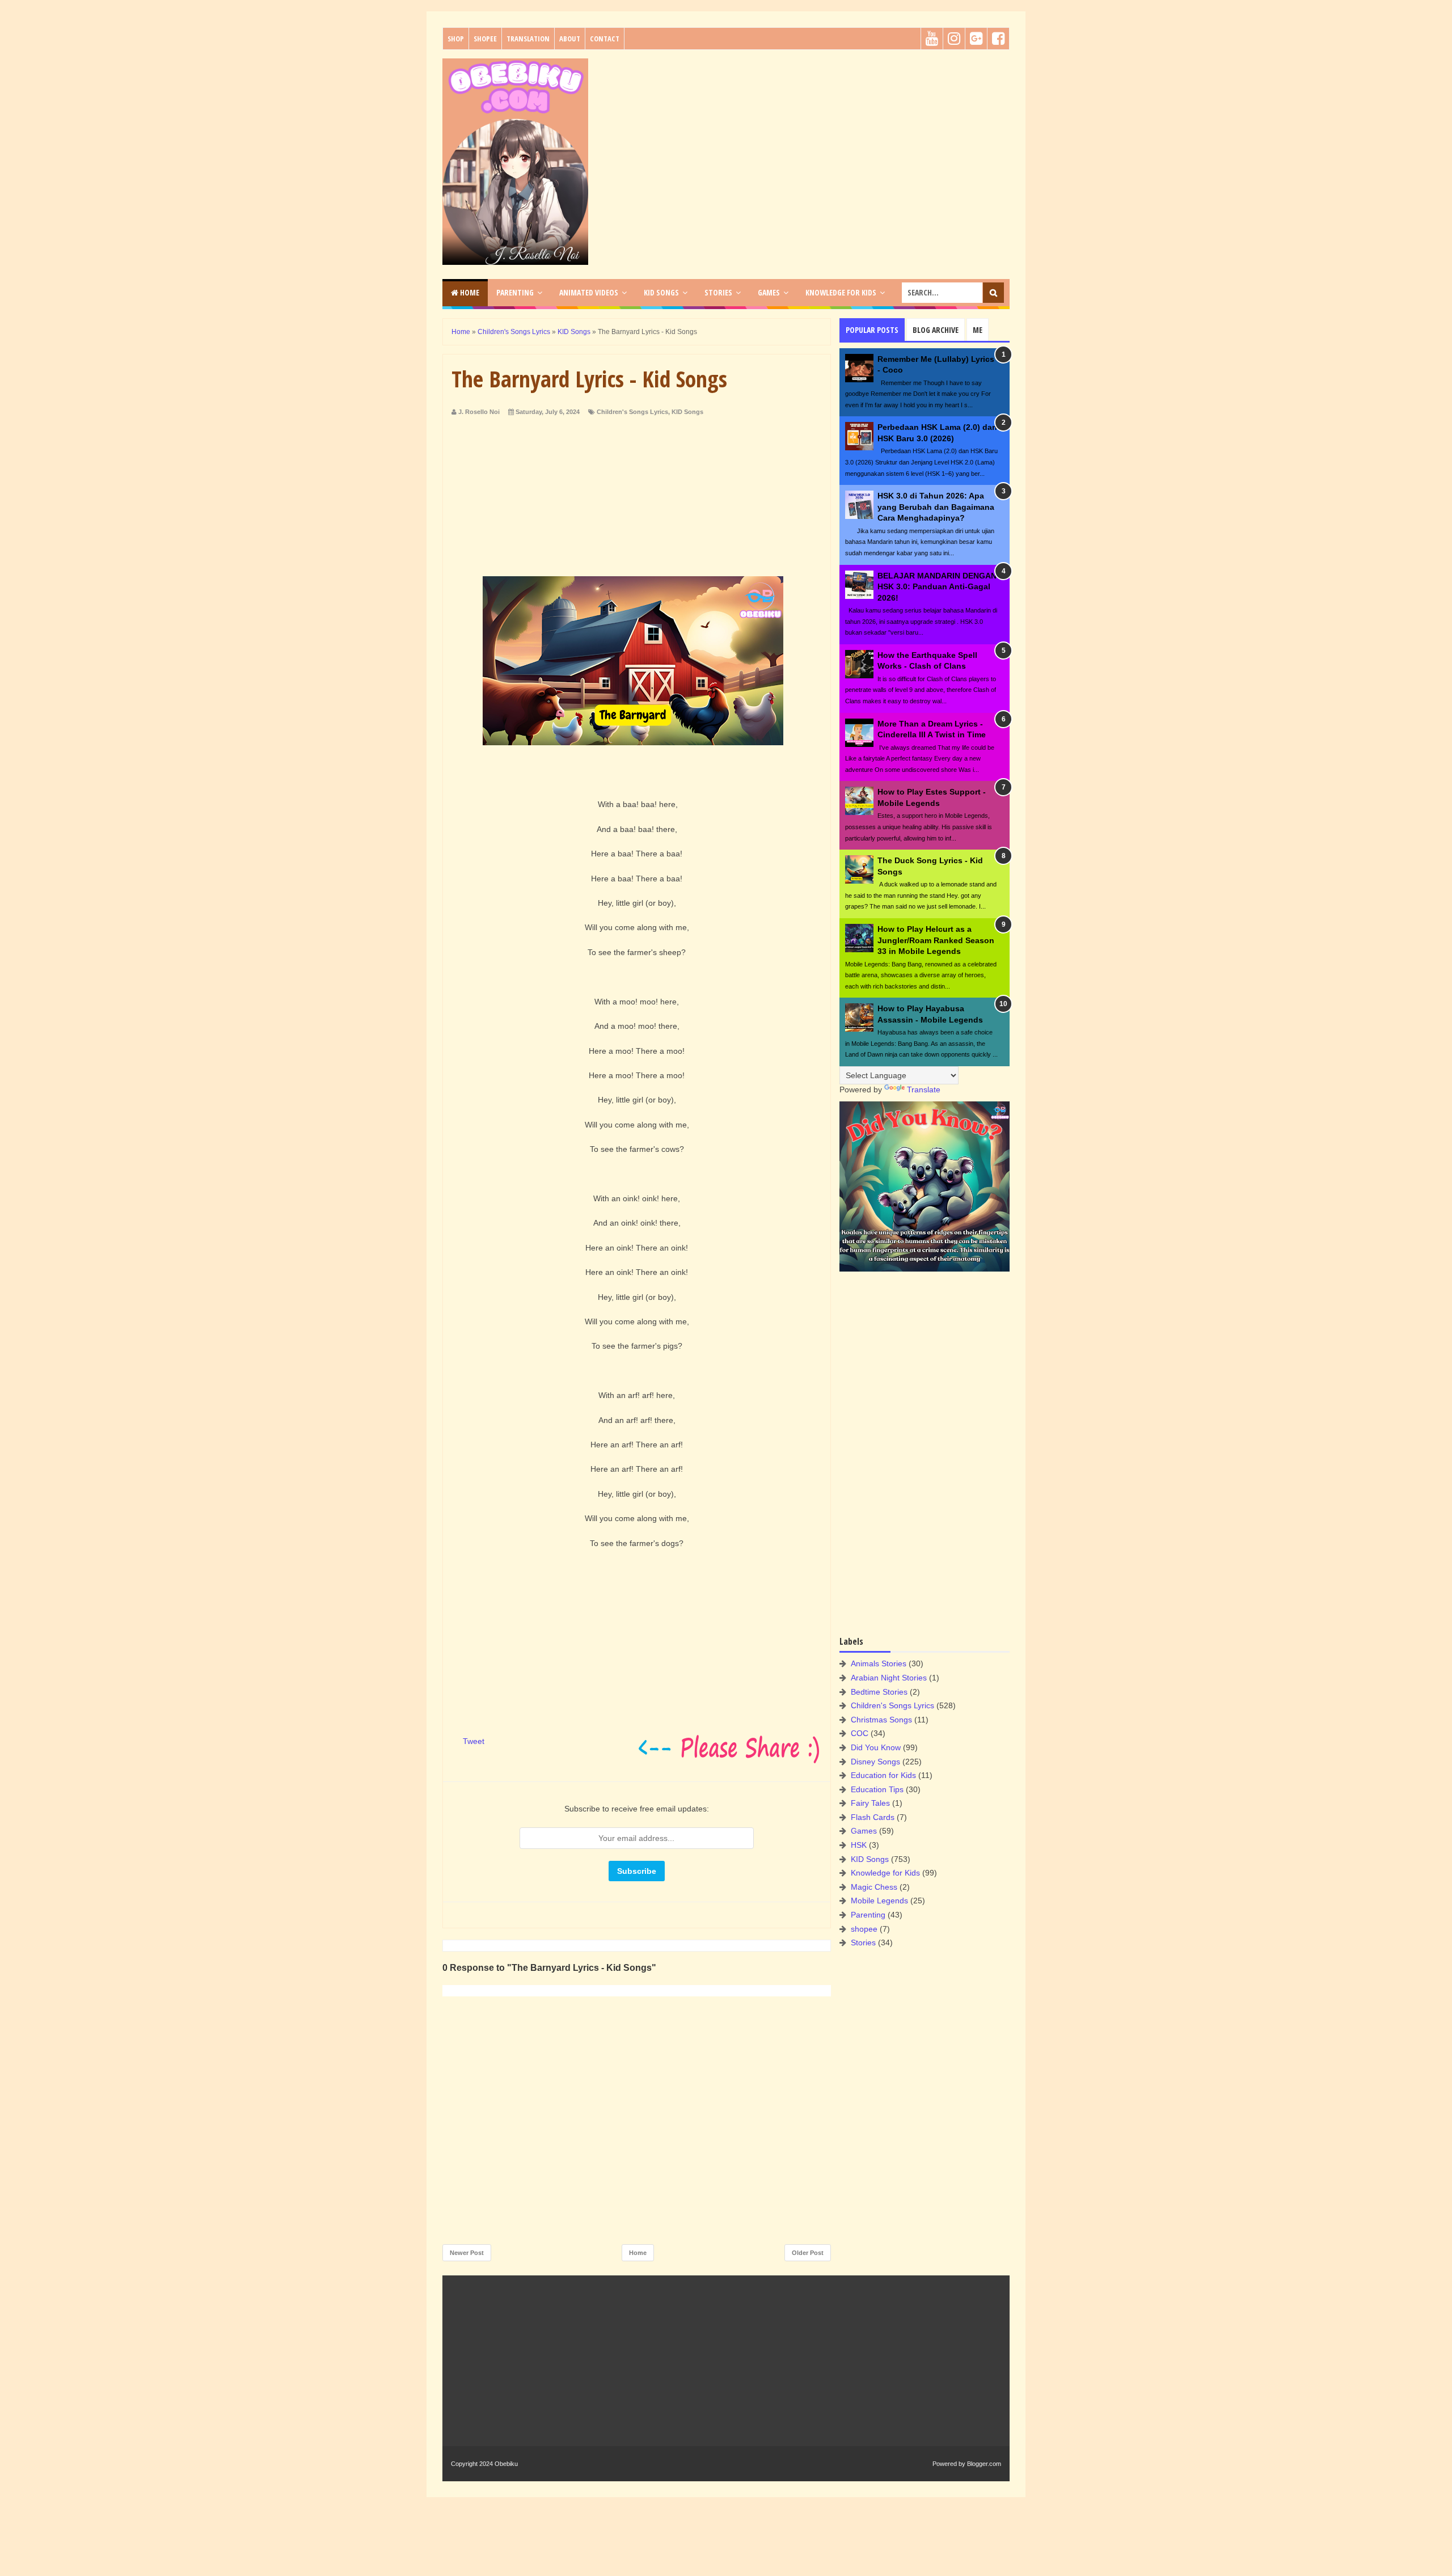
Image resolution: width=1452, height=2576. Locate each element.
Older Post (808, 2253)
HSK (859, 1845)
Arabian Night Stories (889, 1678)
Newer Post (467, 2253)
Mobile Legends (879, 1901)
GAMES (769, 292)
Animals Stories (879, 1663)
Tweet (474, 1741)
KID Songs (687, 412)
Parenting (868, 1915)
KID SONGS (661, 292)
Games (864, 1831)
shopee (864, 1929)
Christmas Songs (881, 1720)
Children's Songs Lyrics (632, 412)
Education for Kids (883, 1775)
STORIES (718, 292)
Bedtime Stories (879, 1692)
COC (860, 1733)
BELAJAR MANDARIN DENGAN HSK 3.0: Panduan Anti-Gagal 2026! (937, 587)
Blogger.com (984, 2464)
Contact (605, 39)
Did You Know (876, 1747)
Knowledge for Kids (885, 1873)
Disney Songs (875, 1762)
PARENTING (515, 292)
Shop (456, 39)
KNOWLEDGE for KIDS (841, 292)
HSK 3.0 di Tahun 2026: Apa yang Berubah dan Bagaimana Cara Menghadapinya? (936, 507)
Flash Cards (873, 1817)
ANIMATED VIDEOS (589, 292)
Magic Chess (874, 1887)
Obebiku (506, 2464)
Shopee (485, 39)
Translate (924, 1089)
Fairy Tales (870, 1803)
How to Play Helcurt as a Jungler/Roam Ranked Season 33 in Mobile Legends (936, 940)
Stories (863, 1942)
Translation (528, 39)
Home (469, 292)
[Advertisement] (803, 138)
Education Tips (877, 1789)
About (570, 39)
